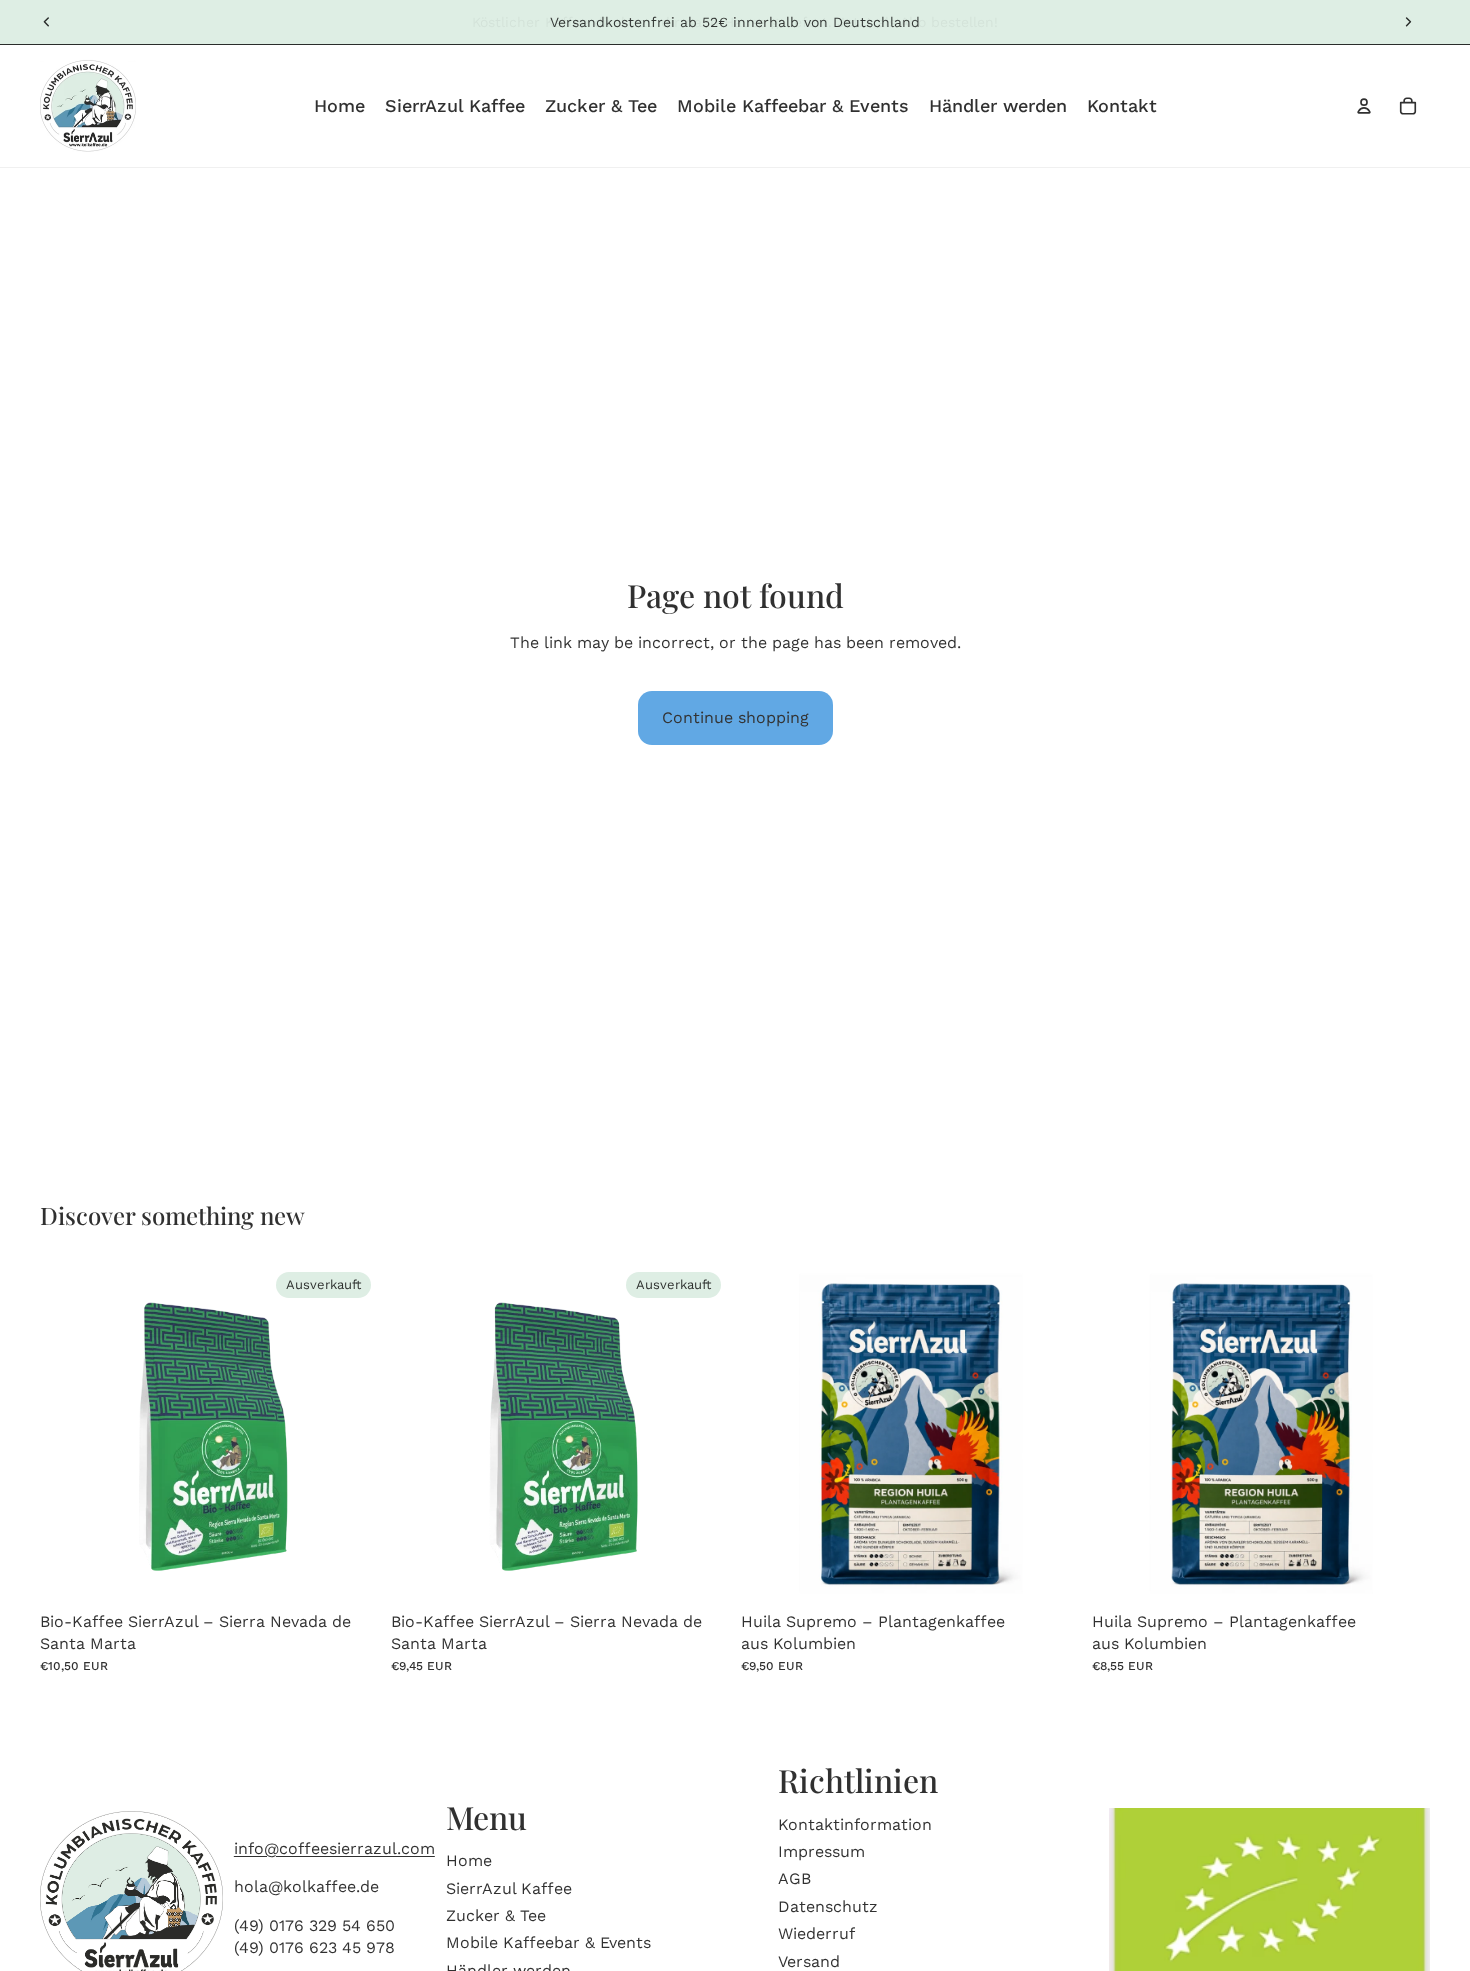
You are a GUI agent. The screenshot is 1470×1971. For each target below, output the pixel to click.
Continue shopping (735, 717)
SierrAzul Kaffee (509, 1887)
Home (469, 1860)
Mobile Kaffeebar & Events (548, 1942)
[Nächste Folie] (1408, 22)
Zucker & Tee (496, 1915)
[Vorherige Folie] (47, 22)
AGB (794, 1878)
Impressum (821, 1851)
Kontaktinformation (855, 1823)
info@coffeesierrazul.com (334, 1848)
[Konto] (1364, 106)
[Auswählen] (1049, 1572)
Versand (809, 1960)
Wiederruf (816, 1933)
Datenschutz (828, 1905)
